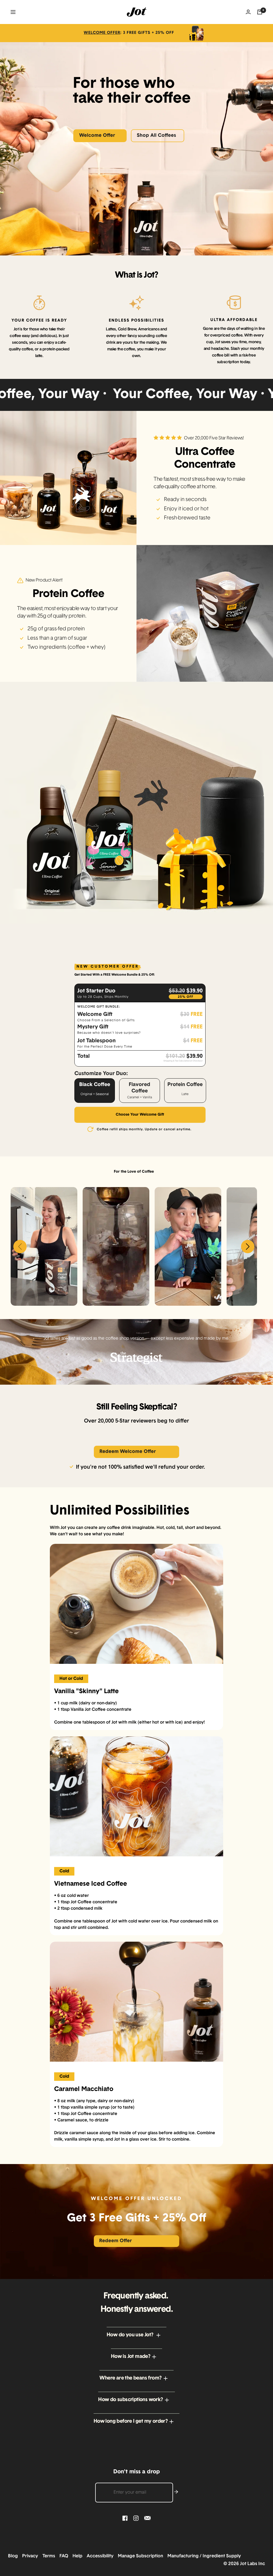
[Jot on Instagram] (136, 2518)
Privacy (32, 2556)
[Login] (248, 12)
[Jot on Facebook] (125, 2518)
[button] (136, 2335)
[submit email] (176, 2492)
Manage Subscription (142, 2556)
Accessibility (102, 2556)
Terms (50, 2556)
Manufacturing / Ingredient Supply (204, 2556)
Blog (15, 2556)
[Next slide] (248, 1247)
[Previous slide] (20, 1247)
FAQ (65, 2556)
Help (79, 2556)
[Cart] (260, 12)
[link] (136, 33)
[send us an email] (147, 2518)
